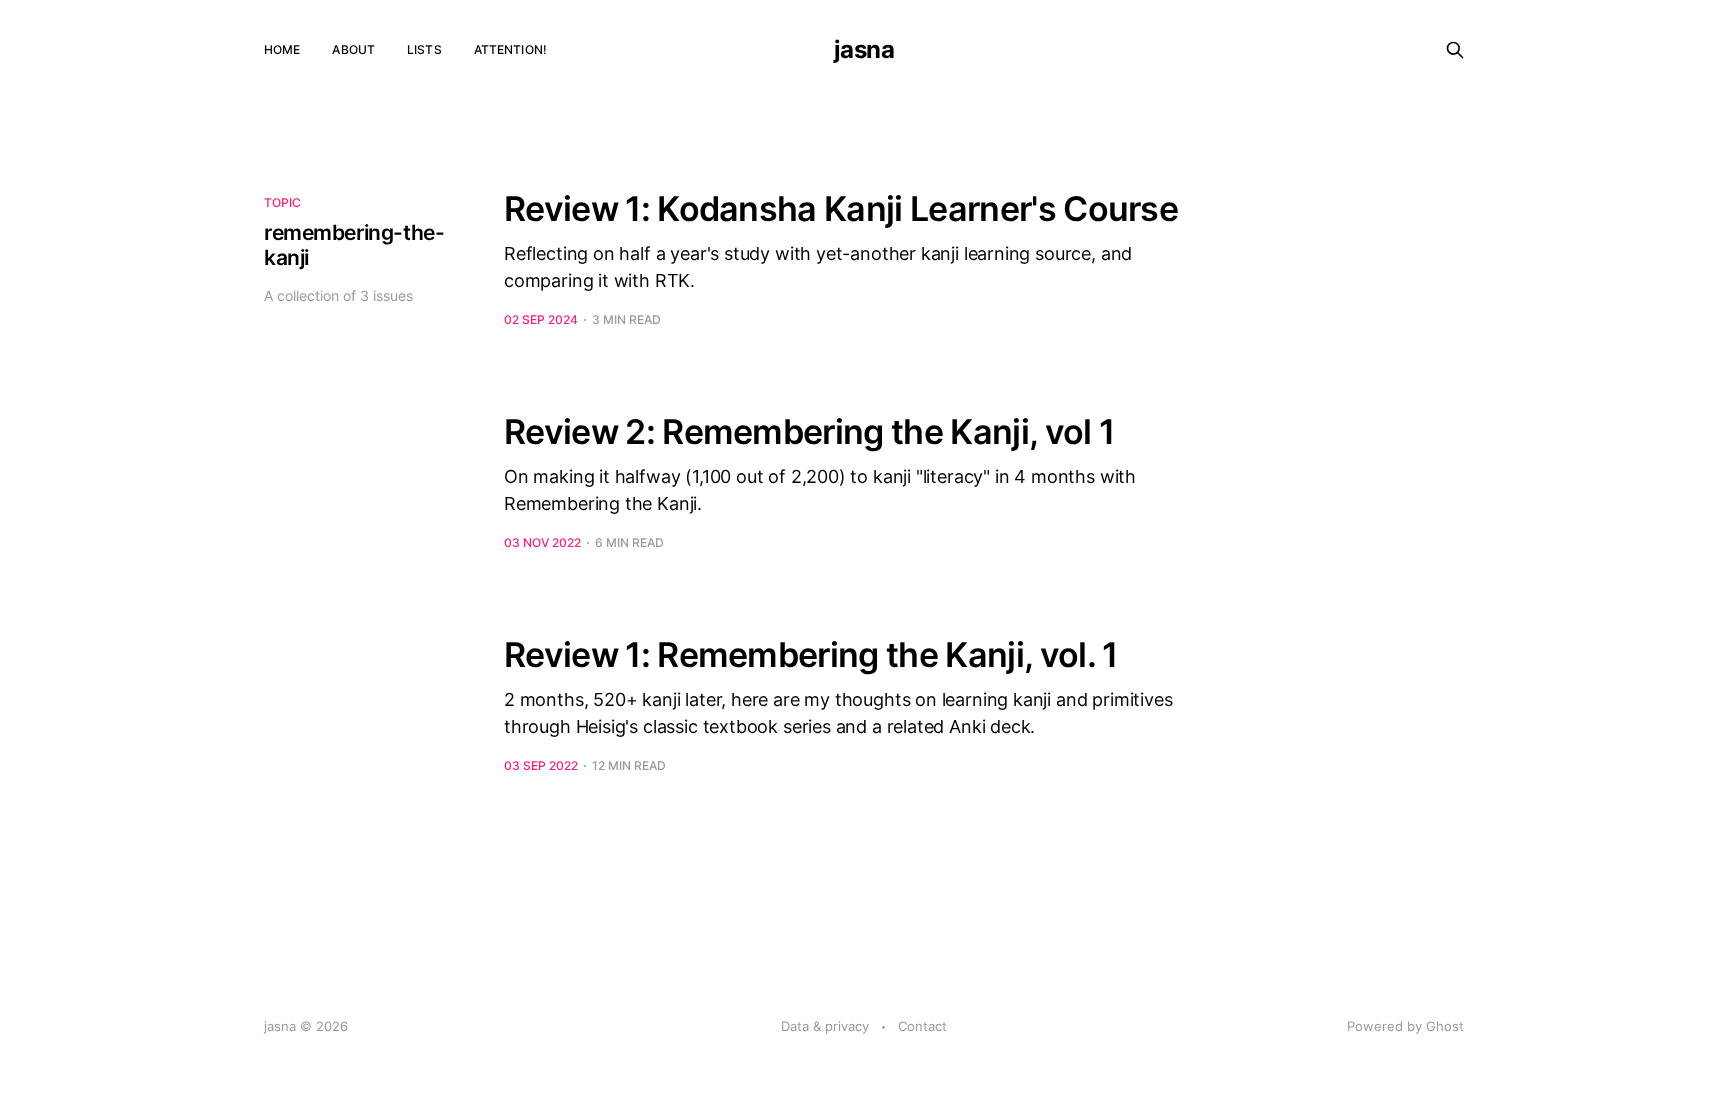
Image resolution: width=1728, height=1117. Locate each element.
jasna (864, 50)
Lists (424, 49)
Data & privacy (825, 1026)
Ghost (1445, 1026)
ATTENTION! (510, 49)
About (353, 49)
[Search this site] (1455, 50)
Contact (922, 1026)
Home (282, 49)
